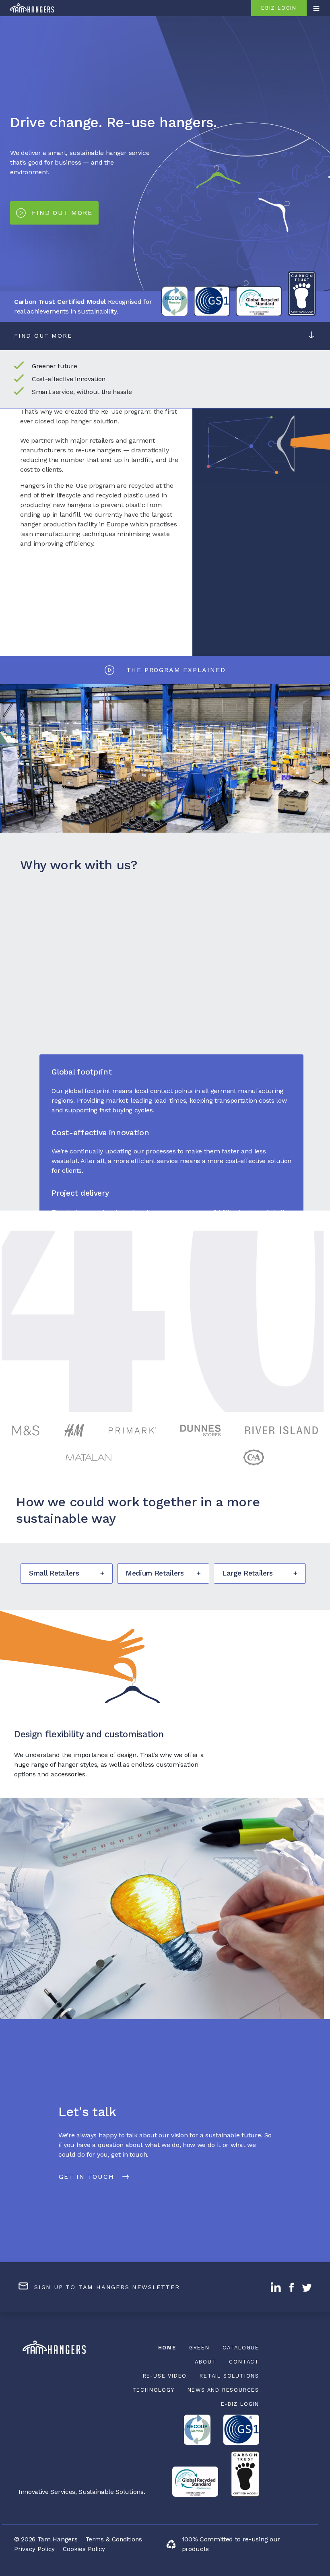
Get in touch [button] (87, 2177)
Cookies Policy (84, 2549)
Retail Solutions (229, 2376)
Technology (154, 2390)
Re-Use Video (165, 2376)
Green (199, 2348)
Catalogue (241, 2348)
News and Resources (223, 2390)
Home (167, 2348)
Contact (244, 2362)
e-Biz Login (240, 2404)
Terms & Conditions (114, 2539)
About (205, 2362)
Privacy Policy (34, 2549)
